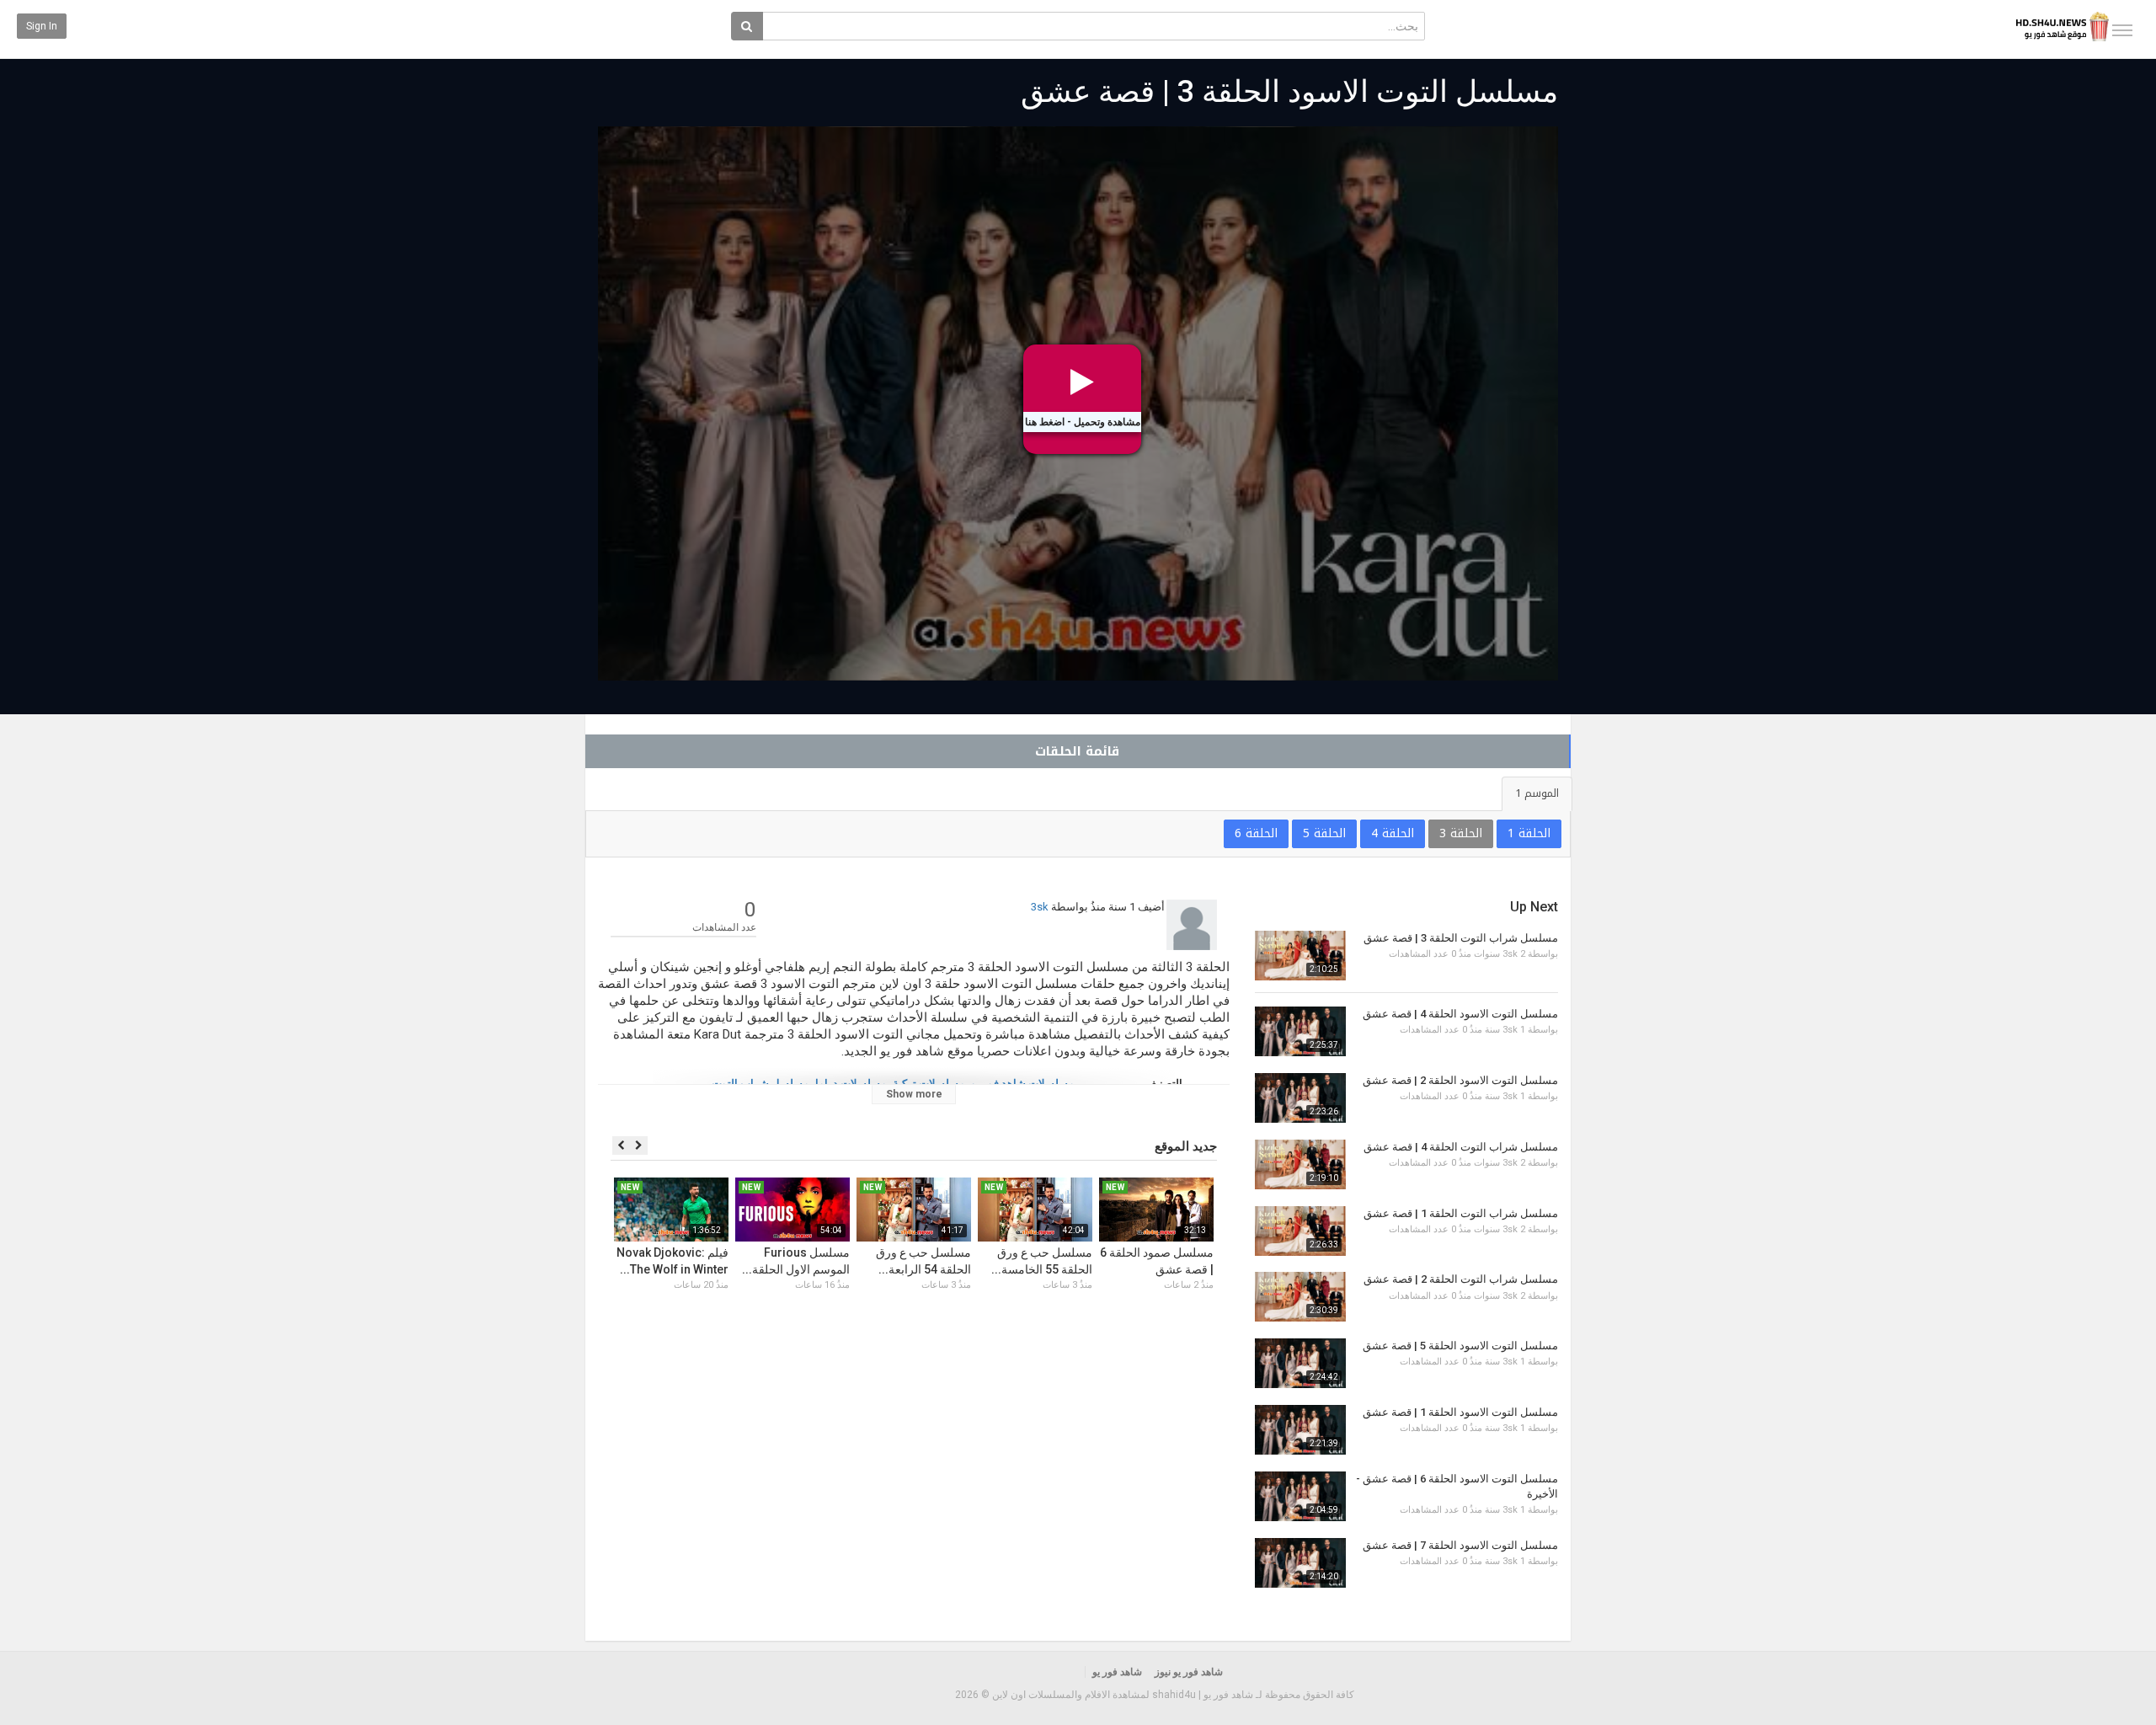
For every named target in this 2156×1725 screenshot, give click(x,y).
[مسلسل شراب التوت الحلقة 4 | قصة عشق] (1300, 1164)
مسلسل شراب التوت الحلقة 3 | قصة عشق (1461, 938)
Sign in (42, 26)
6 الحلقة (1256, 833)
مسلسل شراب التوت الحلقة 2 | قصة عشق (1461, 1279)
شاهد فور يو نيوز (1189, 1672)
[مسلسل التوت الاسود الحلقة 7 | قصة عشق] (1300, 1563)
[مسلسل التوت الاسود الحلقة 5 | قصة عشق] (1300, 1363)
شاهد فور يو (1117, 1672)
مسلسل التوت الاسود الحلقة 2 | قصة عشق (1460, 1080)
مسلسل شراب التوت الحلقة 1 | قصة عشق (1461, 1213)
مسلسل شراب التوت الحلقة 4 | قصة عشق (1461, 1147)
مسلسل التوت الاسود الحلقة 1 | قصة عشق (1460, 1412)
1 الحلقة (1529, 833)
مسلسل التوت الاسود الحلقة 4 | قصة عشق (1460, 1014)
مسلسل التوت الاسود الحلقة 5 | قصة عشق (1460, 1346)
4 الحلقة (1393, 833)
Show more (914, 1094)
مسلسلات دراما (851, 1084)
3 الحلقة (1461, 833)
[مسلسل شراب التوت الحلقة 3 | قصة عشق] (1300, 956)
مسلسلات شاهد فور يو (1023, 1084)
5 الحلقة (1324, 833)
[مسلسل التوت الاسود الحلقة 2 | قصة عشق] (1300, 1098)
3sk (1040, 907)
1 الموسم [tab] (1537, 793)
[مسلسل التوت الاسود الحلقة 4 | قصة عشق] (1300, 1031)
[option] (1156, 1254)
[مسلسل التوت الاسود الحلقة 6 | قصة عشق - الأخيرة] (1300, 1496)
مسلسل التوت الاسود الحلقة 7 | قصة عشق (1460, 1545)
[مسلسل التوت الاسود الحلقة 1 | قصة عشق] (1300, 1430)
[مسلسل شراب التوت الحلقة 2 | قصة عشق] (1300, 1297)
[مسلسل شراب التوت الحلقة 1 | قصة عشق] (1300, 1231)
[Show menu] (2122, 30)
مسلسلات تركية (929, 1084)
